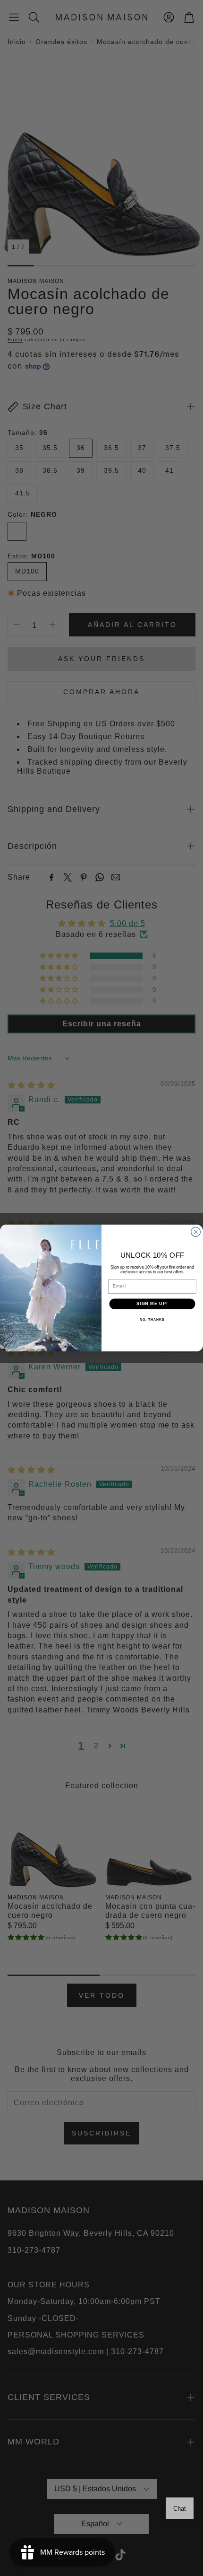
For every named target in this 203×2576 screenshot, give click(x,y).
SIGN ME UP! (152, 1304)
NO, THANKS (152, 1320)
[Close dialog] (196, 1232)
